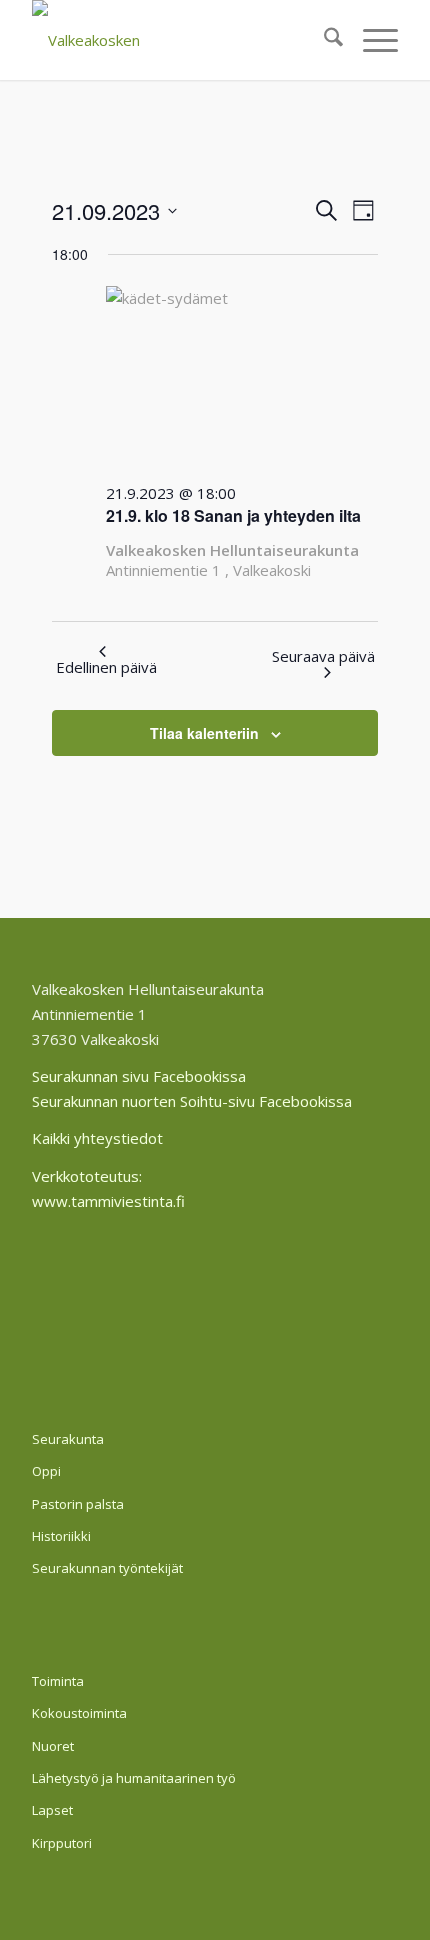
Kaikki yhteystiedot (97, 1138)
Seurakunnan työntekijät (107, 1568)
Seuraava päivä (323, 656)
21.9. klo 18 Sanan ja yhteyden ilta (233, 515)
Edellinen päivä (106, 667)
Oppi (46, 1471)
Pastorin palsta (78, 1504)
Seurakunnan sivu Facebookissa (139, 1076)
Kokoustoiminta (79, 1713)
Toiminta (58, 1681)
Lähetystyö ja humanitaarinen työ (134, 1778)
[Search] (323, 40)
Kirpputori (62, 1843)
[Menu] (370, 40)
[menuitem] (323, 40)
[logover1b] (178, 40)
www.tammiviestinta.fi (108, 1201)
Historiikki (61, 1536)
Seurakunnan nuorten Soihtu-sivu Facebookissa (192, 1101)
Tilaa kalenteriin (204, 733)
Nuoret (53, 1746)
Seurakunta (68, 1439)
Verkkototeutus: (87, 1176)
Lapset (52, 1810)
